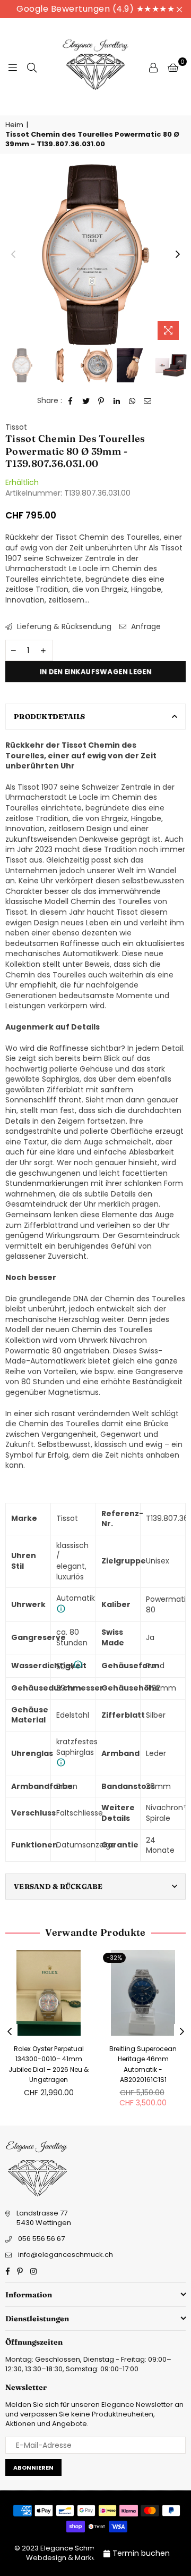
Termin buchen (141, 2553)
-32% (114, 1958)
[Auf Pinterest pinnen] (102, 401)
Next (178, 255)
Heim (14, 125)
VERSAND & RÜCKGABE (58, 1886)
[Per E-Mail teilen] (148, 401)
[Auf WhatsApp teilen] (132, 401)
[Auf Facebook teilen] (71, 401)
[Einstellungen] (153, 67)
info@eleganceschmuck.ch (66, 2255)
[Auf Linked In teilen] (117, 401)
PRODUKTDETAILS (50, 716)
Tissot (16, 427)
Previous (13, 255)
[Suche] (32, 67)
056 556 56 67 (41, 2239)
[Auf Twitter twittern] (86, 401)
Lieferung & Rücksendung (63, 627)
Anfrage (145, 627)
